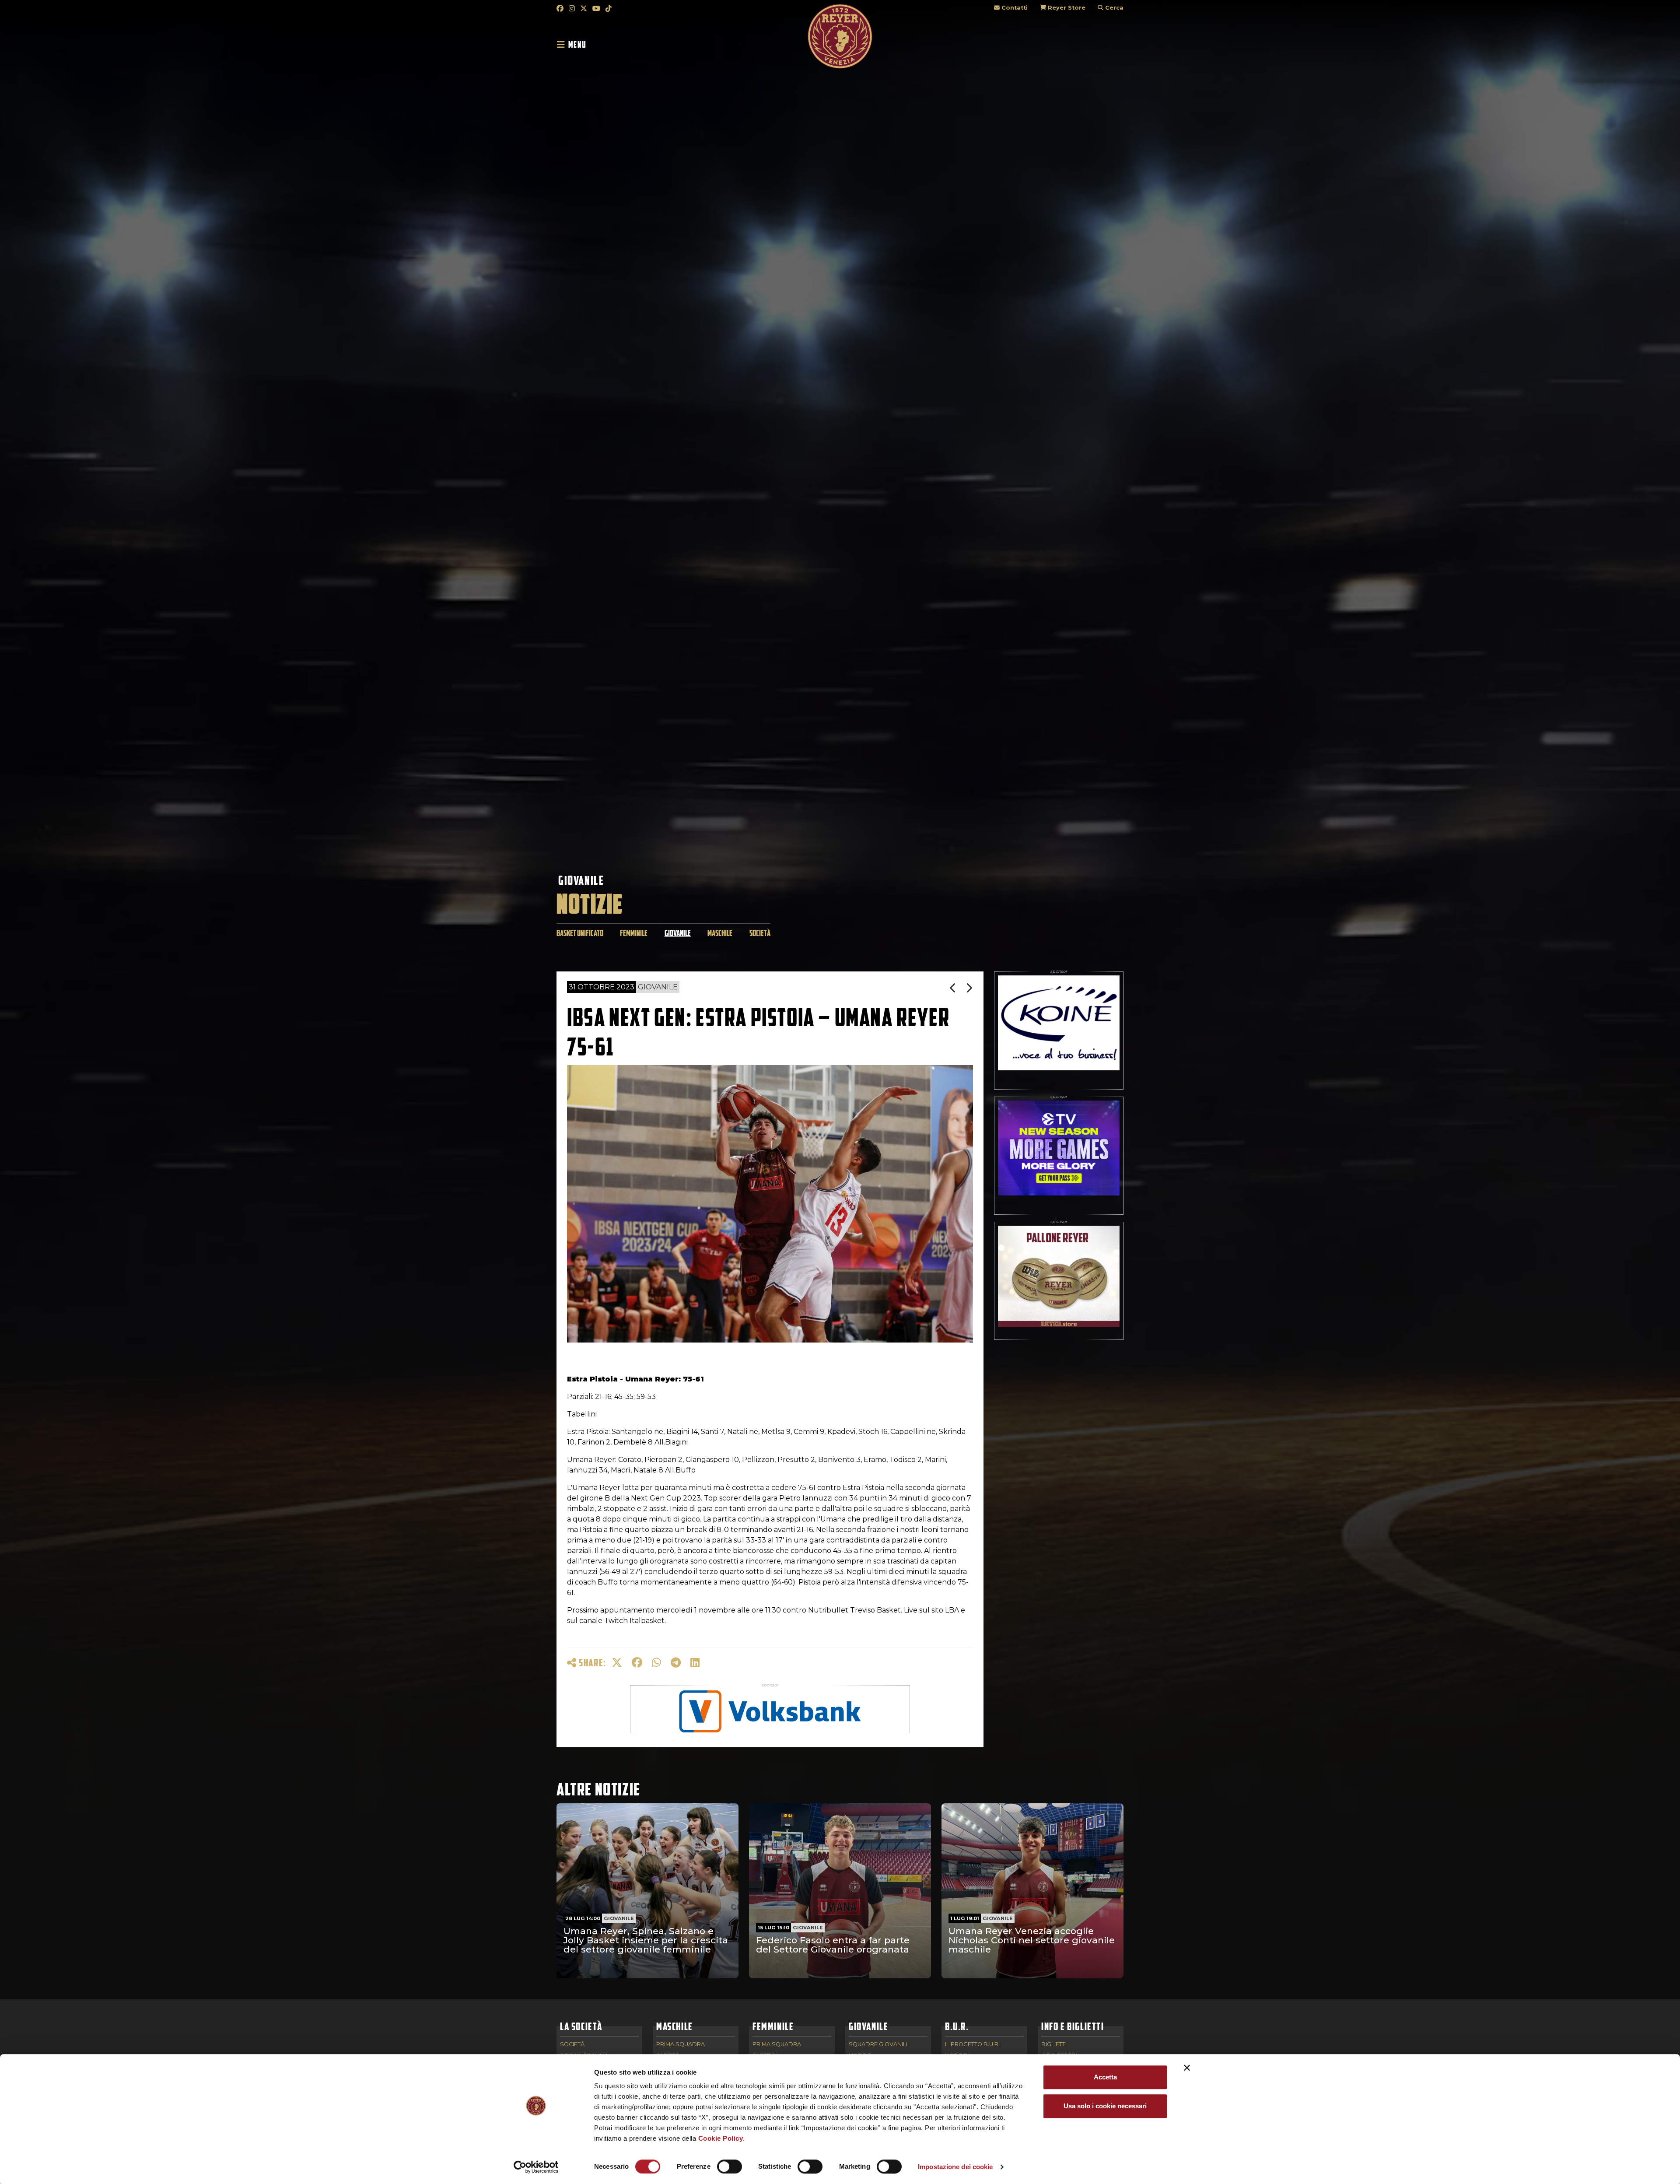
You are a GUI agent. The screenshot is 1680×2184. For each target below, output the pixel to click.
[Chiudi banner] (1187, 2068)
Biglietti (1054, 2045)
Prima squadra (681, 2045)
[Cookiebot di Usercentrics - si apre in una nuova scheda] (536, 2167)
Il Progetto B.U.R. (972, 2045)
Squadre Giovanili (878, 2045)
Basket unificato (580, 933)
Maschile (720, 933)
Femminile (634, 933)
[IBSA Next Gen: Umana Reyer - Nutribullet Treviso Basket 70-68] (969, 988)
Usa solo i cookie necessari (1105, 2106)
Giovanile (581, 880)
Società (760, 933)
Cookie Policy (721, 2138)
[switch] (730, 2166)
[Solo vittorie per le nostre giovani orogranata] (954, 988)
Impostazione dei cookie (955, 2167)
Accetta (1105, 2077)
